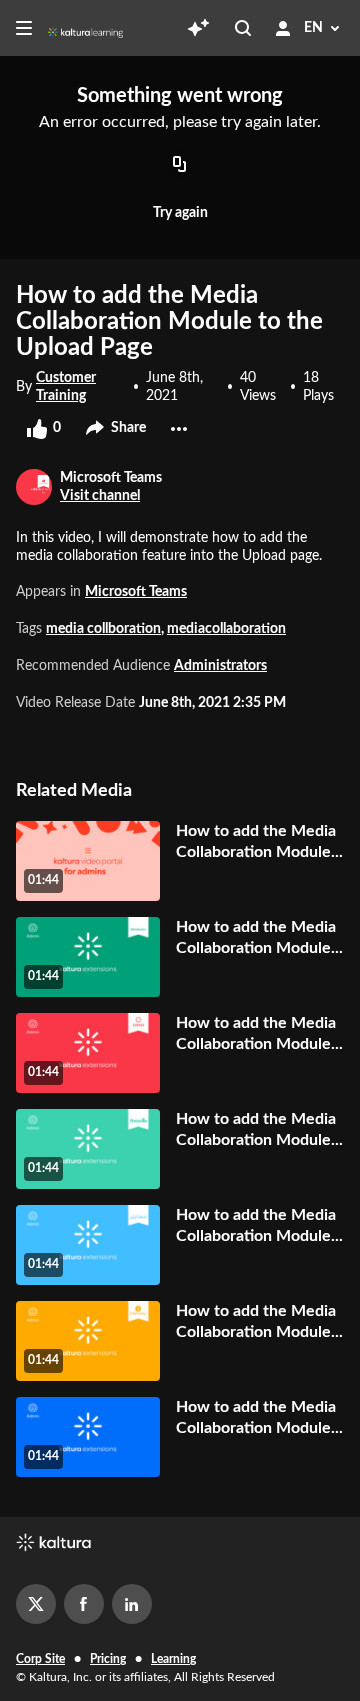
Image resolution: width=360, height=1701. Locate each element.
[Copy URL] (180, 165)
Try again (180, 213)
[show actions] (179, 429)
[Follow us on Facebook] (84, 1604)
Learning (173, 1659)
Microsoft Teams (136, 592)
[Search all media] (243, 28)
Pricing (108, 1659)
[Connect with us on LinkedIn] (132, 1604)
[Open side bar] (24, 28)
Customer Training (66, 387)
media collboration (103, 629)
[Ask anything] (198, 28)
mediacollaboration (226, 629)
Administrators (220, 666)
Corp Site (40, 1659)
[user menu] (283, 28)
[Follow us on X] (36, 1604)
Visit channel (100, 496)
